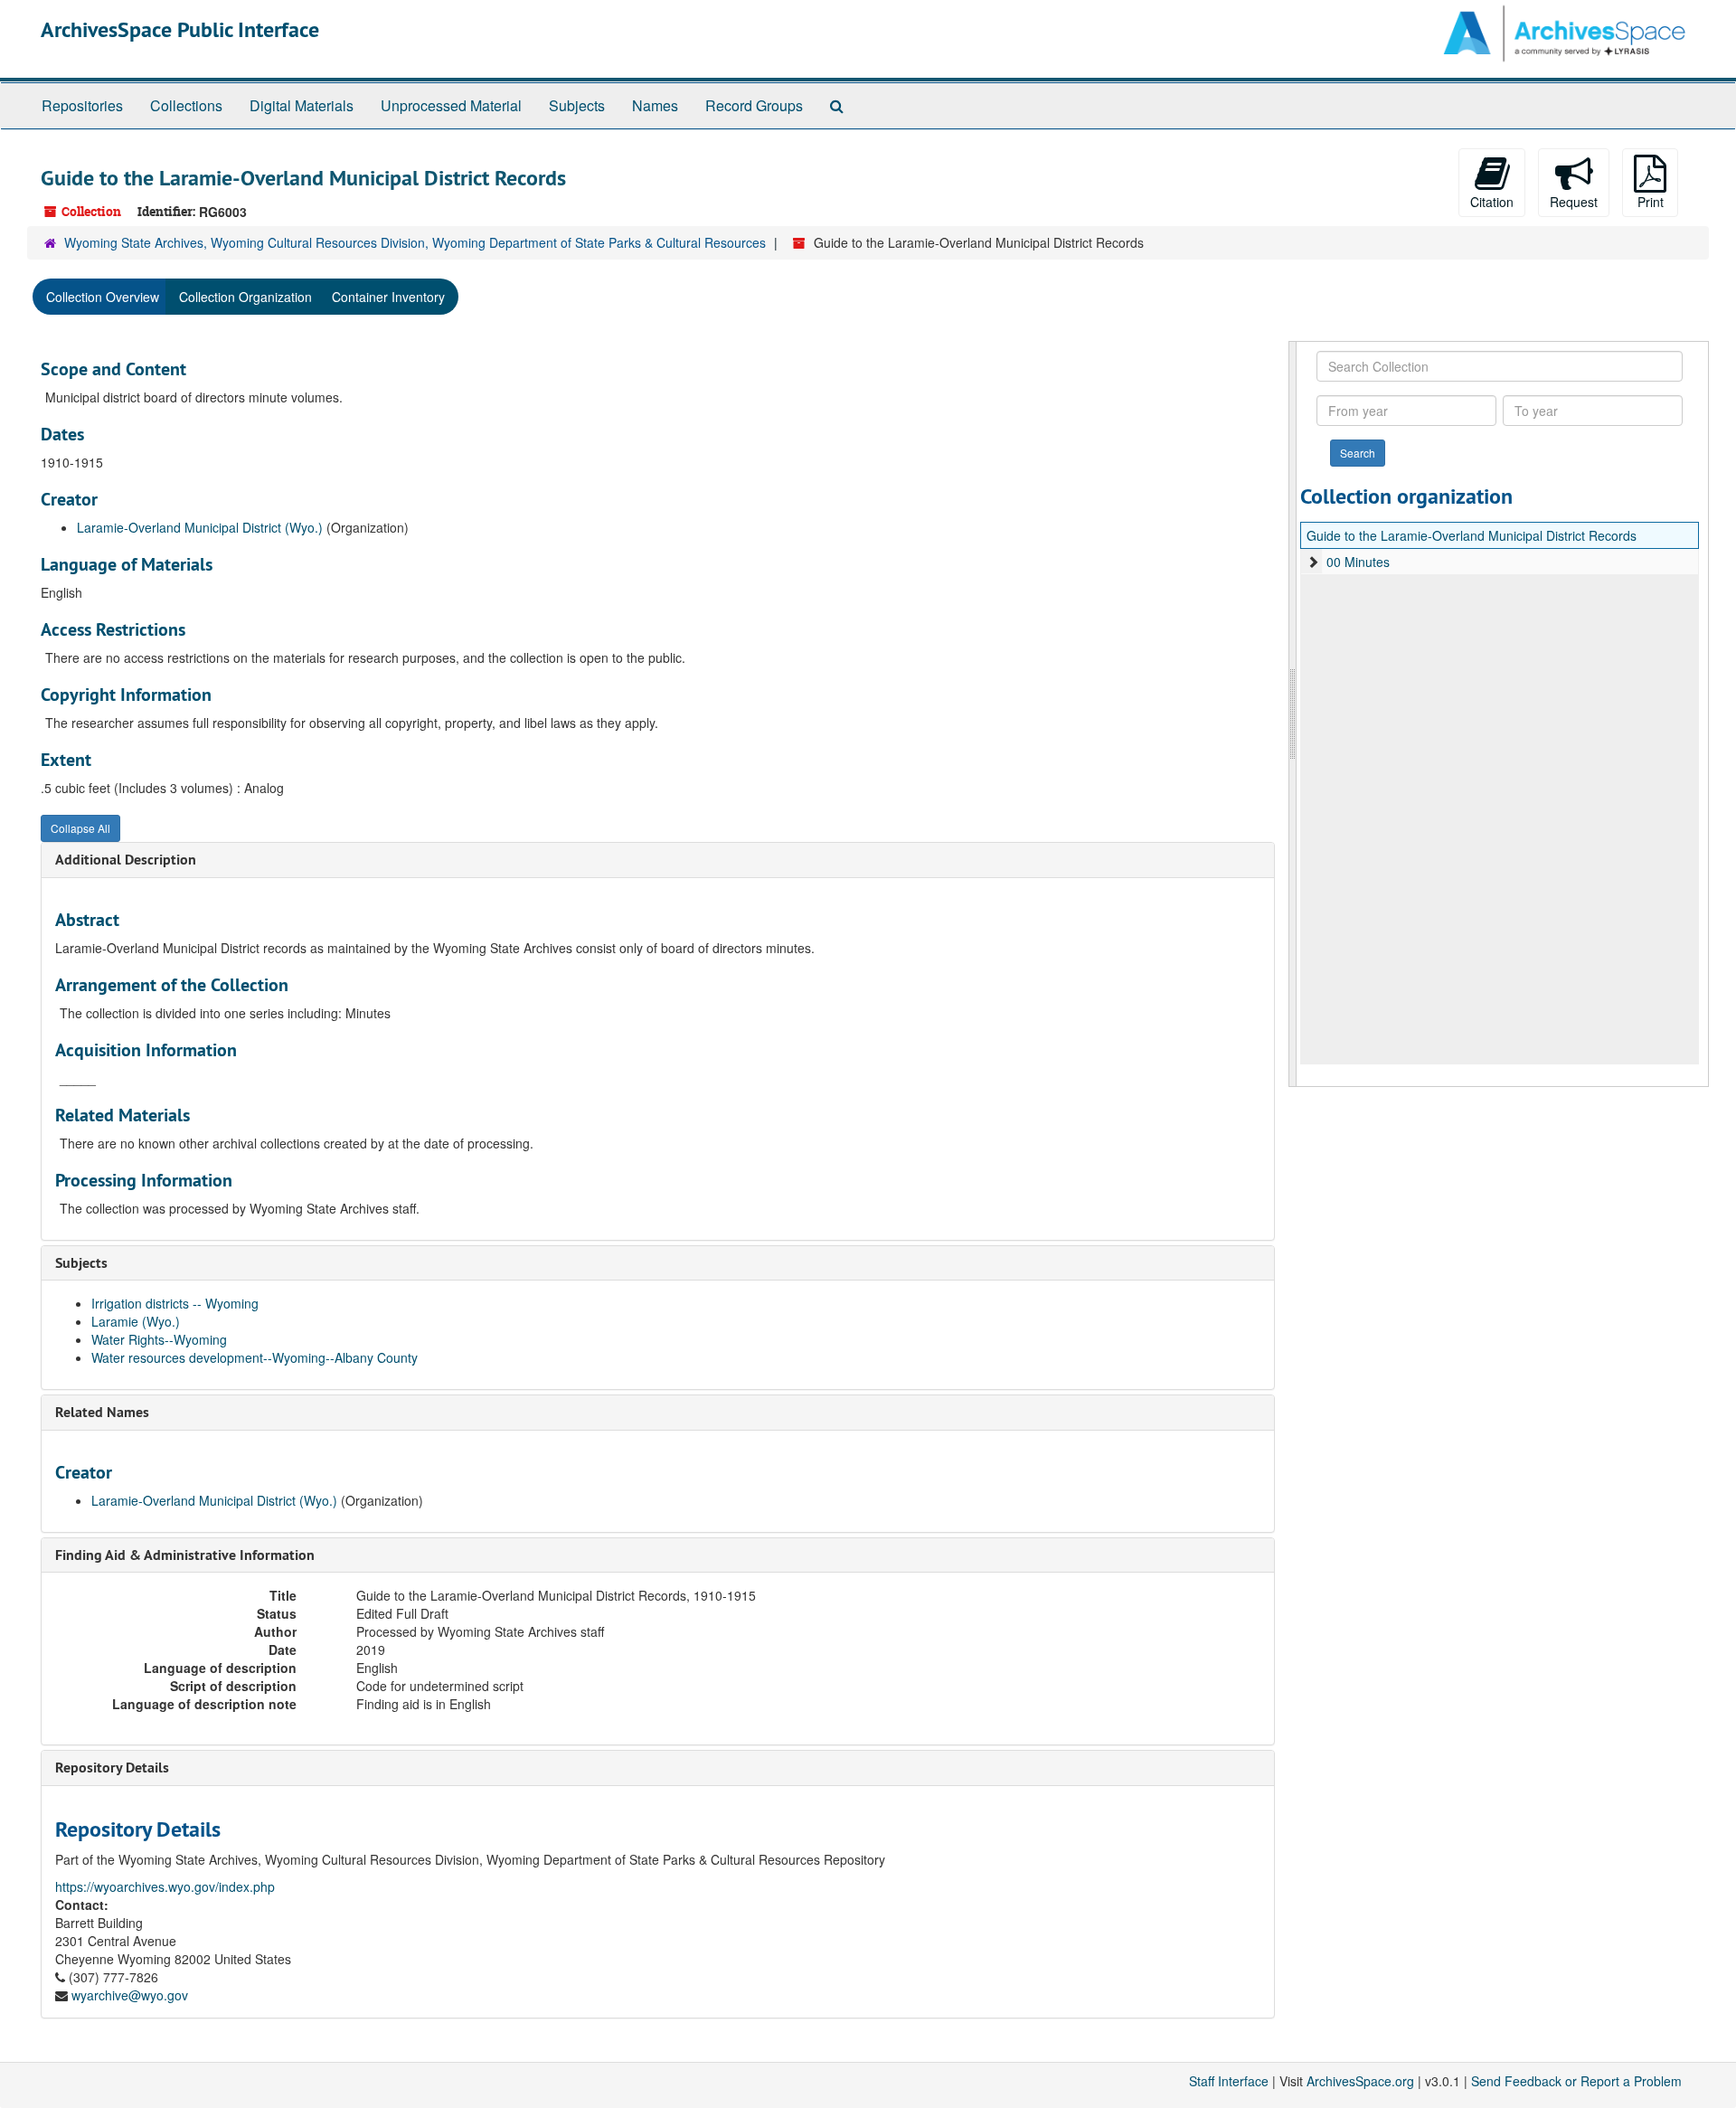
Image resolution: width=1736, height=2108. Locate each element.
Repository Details (112, 1768)
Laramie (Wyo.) (136, 1321)
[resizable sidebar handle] (1293, 714)
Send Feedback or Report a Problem (1576, 2081)
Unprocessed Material (451, 105)
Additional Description (126, 860)
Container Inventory (388, 297)
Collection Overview (103, 297)
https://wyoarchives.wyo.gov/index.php (165, 1886)
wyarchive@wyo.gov (130, 1995)
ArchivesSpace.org (1360, 2081)
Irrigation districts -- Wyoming (175, 1303)
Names (655, 105)
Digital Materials (302, 105)
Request (1574, 202)
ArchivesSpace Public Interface (180, 29)
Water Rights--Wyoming (159, 1339)
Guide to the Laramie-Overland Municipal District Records (1472, 535)
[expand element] (1313, 562)
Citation (1492, 202)
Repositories (82, 105)
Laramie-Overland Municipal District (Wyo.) (200, 527)
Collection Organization (245, 297)
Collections (186, 105)
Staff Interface (1229, 2081)
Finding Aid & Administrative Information (185, 1555)
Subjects (577, 105)
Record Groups (754, 105)
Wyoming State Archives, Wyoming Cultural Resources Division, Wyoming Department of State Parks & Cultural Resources (415, 242)
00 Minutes (1358, 562)
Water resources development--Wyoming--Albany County (255, 1357)
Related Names (102, 1412)
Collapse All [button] (80, 828)
